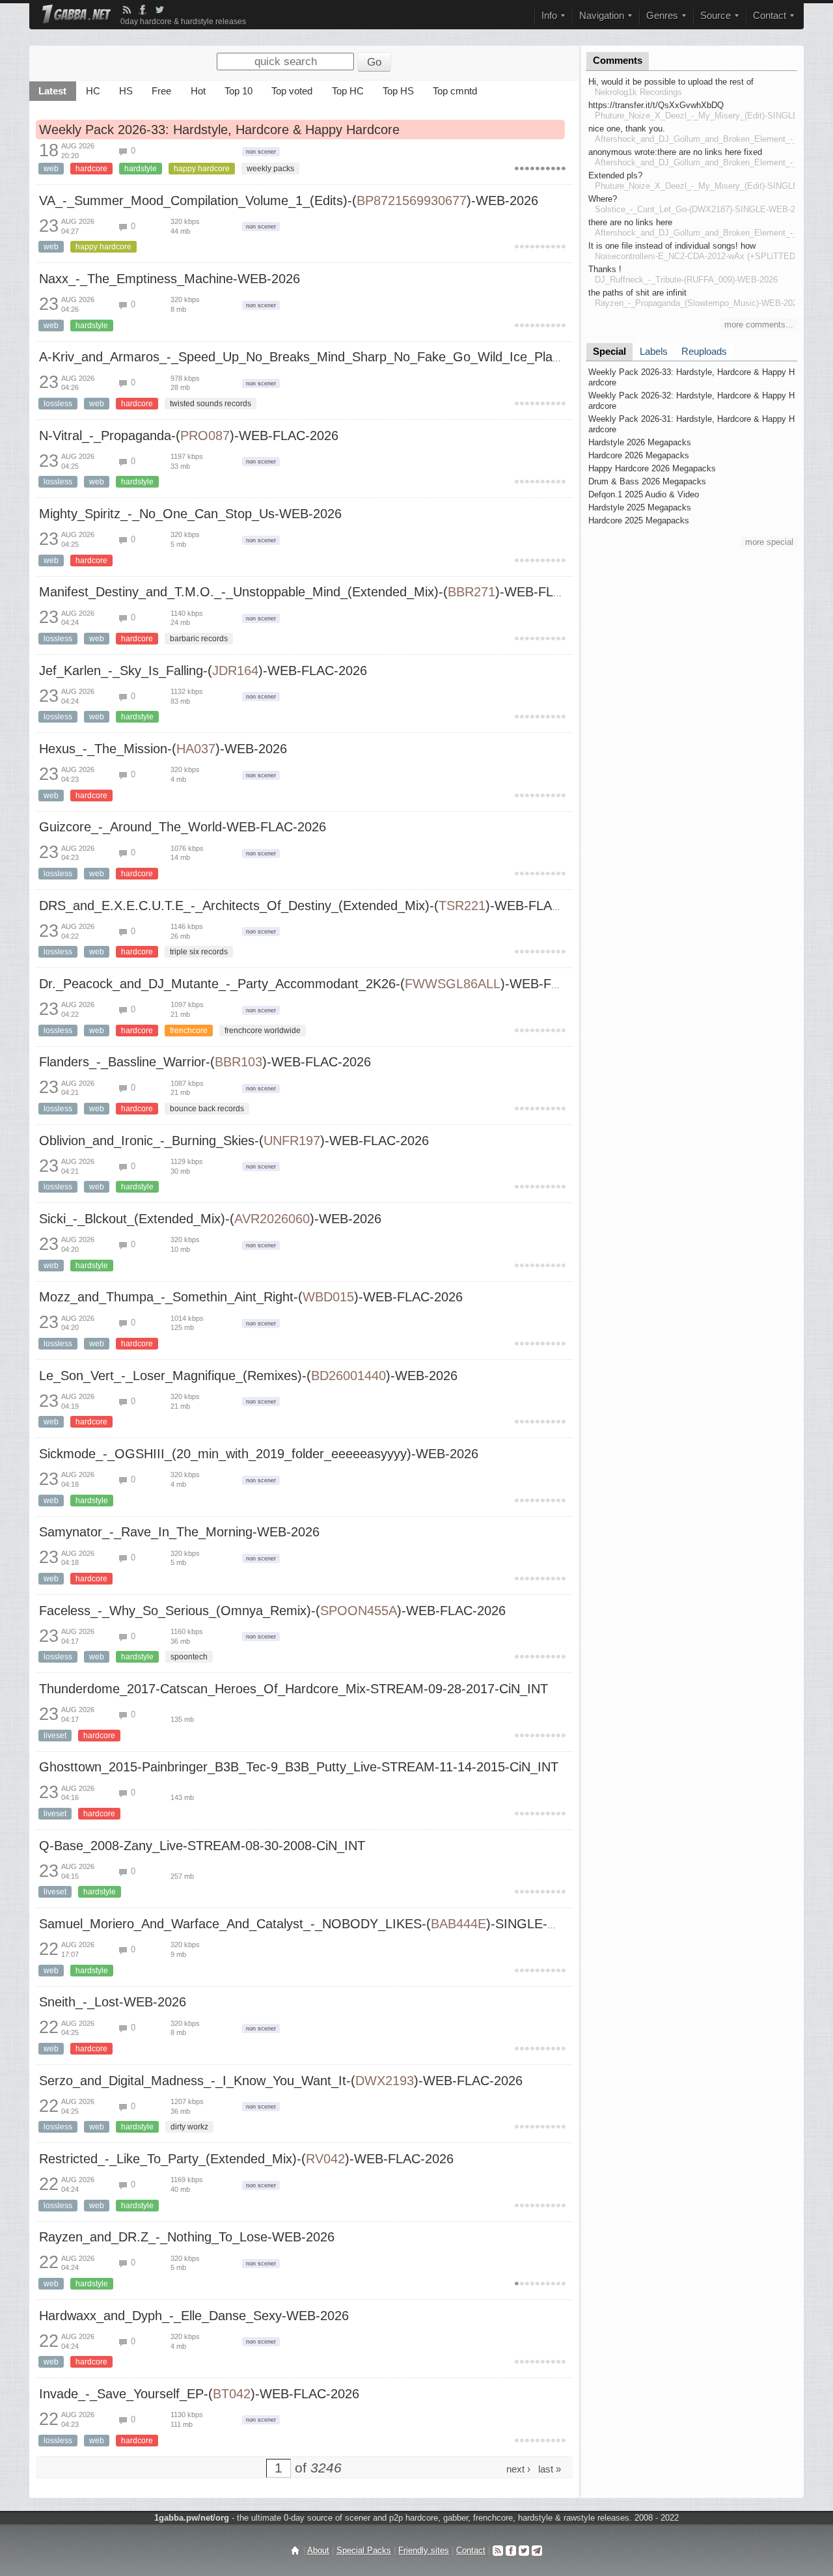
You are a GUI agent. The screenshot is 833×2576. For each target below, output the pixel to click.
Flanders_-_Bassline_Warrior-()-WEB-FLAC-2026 (205, 1062)
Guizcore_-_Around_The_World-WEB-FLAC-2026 (183, 827)
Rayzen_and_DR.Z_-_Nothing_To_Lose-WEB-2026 (187, 2237)
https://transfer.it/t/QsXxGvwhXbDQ (656, 105)
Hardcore (91, 169)
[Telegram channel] (537, 2550)
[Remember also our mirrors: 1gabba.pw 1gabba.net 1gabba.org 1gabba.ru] (76, 15)
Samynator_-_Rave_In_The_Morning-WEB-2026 (179, 1532)
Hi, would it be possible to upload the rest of (671, 82)
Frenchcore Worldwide (263, 1031)
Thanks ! (605, 269)
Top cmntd (455, 91)
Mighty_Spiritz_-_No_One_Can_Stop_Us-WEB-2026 (190, 514)
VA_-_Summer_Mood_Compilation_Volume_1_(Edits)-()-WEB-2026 (289, 201)
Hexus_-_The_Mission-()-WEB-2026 (163, 749)
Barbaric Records (199, 639)
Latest (52, 91)
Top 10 (239, 91)
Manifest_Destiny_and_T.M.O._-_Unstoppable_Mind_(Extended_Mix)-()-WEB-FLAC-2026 (321, 592)
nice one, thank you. (627, 129)
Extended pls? (615, 175)
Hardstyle (141, 169)
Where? (603, 199)
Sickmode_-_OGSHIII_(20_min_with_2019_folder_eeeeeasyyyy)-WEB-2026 (259, 1454)
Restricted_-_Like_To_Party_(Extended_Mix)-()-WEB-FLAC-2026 (246, 2159)
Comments (618, 61)
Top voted (292, 91)
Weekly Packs (270, 169)
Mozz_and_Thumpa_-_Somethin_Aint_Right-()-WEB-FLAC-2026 (251, 1297)
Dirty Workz (189, 2127)
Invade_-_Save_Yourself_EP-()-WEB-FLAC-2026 (199, 2394)
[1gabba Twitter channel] (159, 10)
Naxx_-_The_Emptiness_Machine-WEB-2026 (170, 279)
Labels (654, 352)
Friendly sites (424, 2550)
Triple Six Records (199, 952)
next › (518, 2469)
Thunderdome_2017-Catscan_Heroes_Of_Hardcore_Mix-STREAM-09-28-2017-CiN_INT (294, 1689)
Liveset (55, 1736)
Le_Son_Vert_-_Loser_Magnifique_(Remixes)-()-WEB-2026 (248, 1376)
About (318, 2550)
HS (126, 91)
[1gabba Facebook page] (143, 10)
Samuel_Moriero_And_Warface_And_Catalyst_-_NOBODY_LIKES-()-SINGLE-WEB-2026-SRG (341, 1924)
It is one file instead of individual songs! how (672, 246)
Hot (198, 91)
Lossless (58, 404)
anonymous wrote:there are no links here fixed (675, 152)
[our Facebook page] (511, 2550)
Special (609, 352)
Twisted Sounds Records (211, 404)
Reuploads (704, 352)
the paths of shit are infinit (637, 293)
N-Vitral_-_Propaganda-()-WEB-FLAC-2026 (189, 436)
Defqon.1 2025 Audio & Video (644, 494)
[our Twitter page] (524, 2550)
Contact (471, 2550)
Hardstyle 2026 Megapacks (640, 442)
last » (550, 2469)
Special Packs (364, 2550)
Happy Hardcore (202, 169)
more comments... (759, 325)
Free (161, 91)
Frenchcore (189, 1031)
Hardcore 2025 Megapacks (639, 520)
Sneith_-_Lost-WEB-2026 (113, 2002)
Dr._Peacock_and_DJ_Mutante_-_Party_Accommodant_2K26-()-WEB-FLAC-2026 (324, 984)
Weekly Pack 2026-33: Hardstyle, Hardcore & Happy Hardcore (219, 130)
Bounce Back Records (207, 1109)
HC (93, 91)
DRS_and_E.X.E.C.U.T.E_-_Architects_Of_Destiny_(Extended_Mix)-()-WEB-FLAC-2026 (317, 906)
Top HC (348, 91)
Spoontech (189, 1657)
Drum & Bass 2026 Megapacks (647, 481)
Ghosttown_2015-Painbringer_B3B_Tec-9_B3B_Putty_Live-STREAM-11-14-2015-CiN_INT (299, 1767)
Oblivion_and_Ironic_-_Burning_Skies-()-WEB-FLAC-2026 (234, 1141)
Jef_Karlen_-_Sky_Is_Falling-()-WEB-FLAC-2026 (203, 671)
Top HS (398, 91)
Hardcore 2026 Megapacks (639, 455)
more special (769, 542)
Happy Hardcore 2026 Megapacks (652, 468)
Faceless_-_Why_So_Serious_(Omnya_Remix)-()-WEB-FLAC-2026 (272, 1611)
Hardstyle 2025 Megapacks (640, 507)
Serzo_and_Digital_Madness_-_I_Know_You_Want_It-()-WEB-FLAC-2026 (281, 2081)
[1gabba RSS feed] (127, 10)
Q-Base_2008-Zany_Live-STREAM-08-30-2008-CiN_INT (202, 1846)
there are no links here (630, 222)
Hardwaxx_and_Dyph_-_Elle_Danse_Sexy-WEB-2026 (194, 2316)
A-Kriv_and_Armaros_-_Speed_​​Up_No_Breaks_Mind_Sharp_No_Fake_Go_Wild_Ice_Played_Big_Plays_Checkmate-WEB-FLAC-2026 (427, 357)
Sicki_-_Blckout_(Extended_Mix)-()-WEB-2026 (210, 1219)
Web (51, 169)
